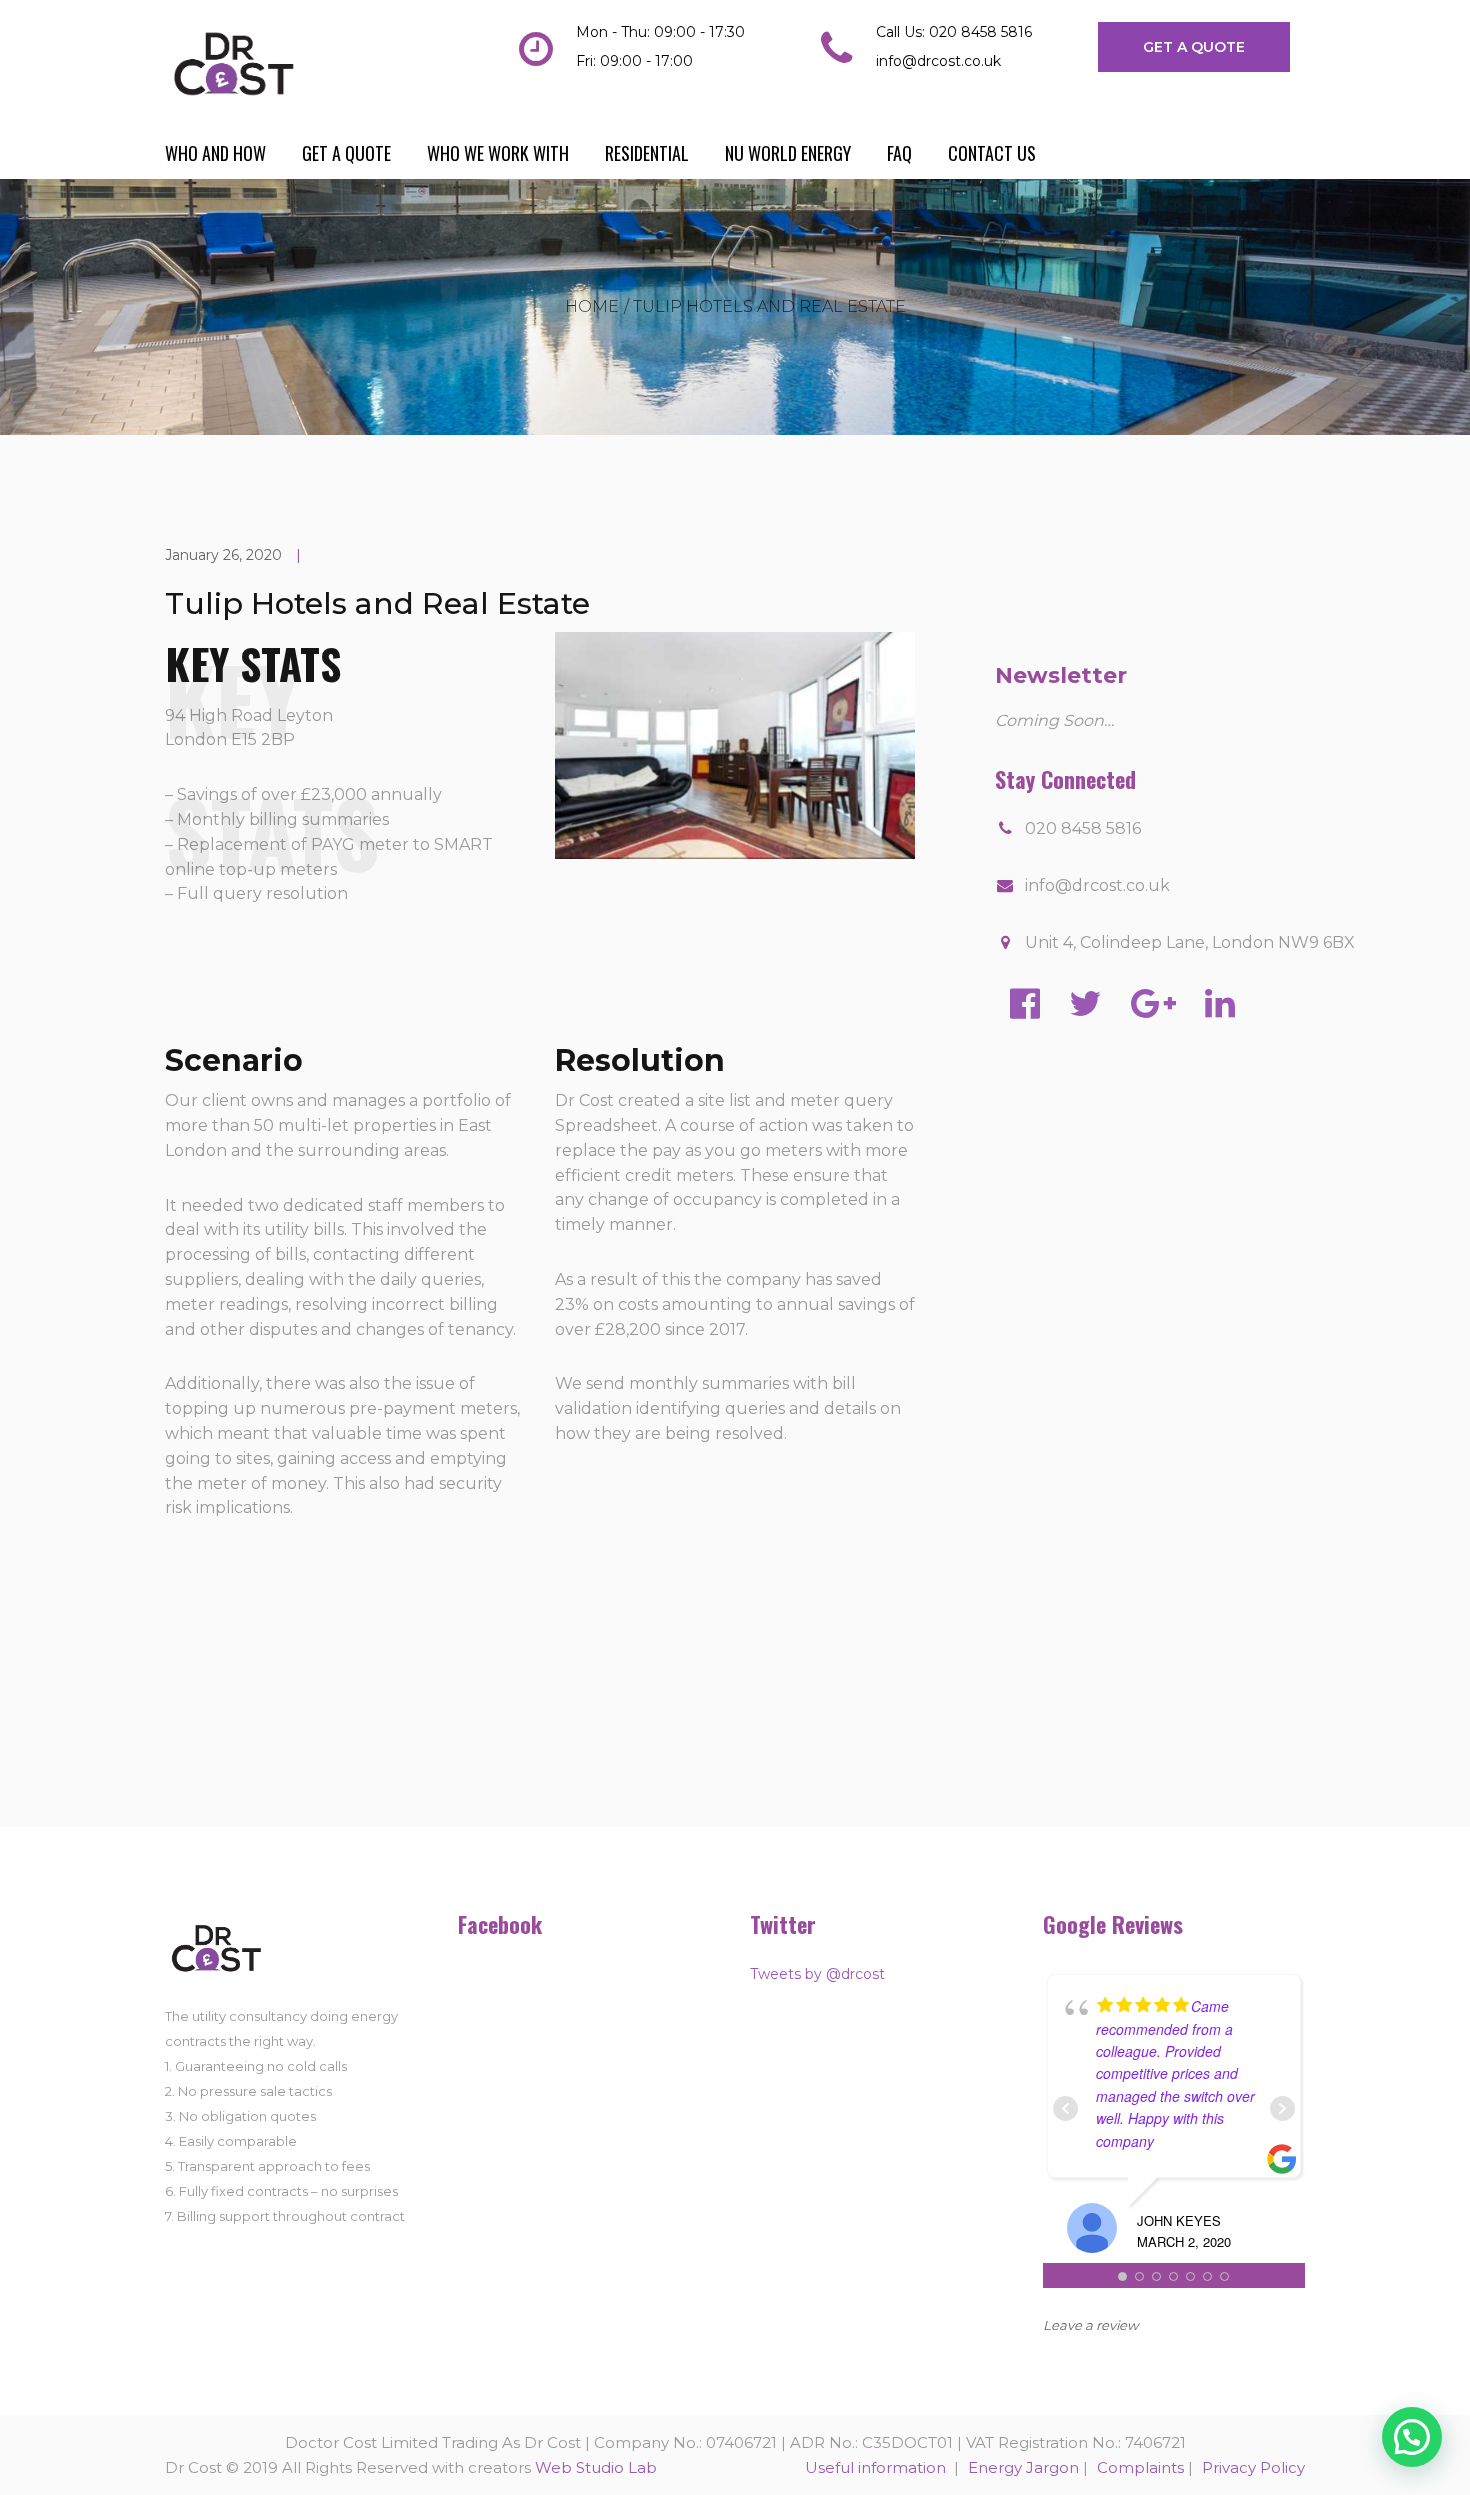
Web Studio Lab (596, 2467)
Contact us (992, 153)
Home (592, 306)
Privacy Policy (1253, 2467)
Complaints (1140, 2467)
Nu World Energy (788, 153)
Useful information (877, 2467)
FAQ (899, 153)
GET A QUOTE (1194, 47)
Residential (647, 153)
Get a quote (346, 153)
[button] (1412, 2437)
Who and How (215, 153)
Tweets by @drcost (817, 1974)
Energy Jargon (1023, 2467)
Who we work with (498, 153)
